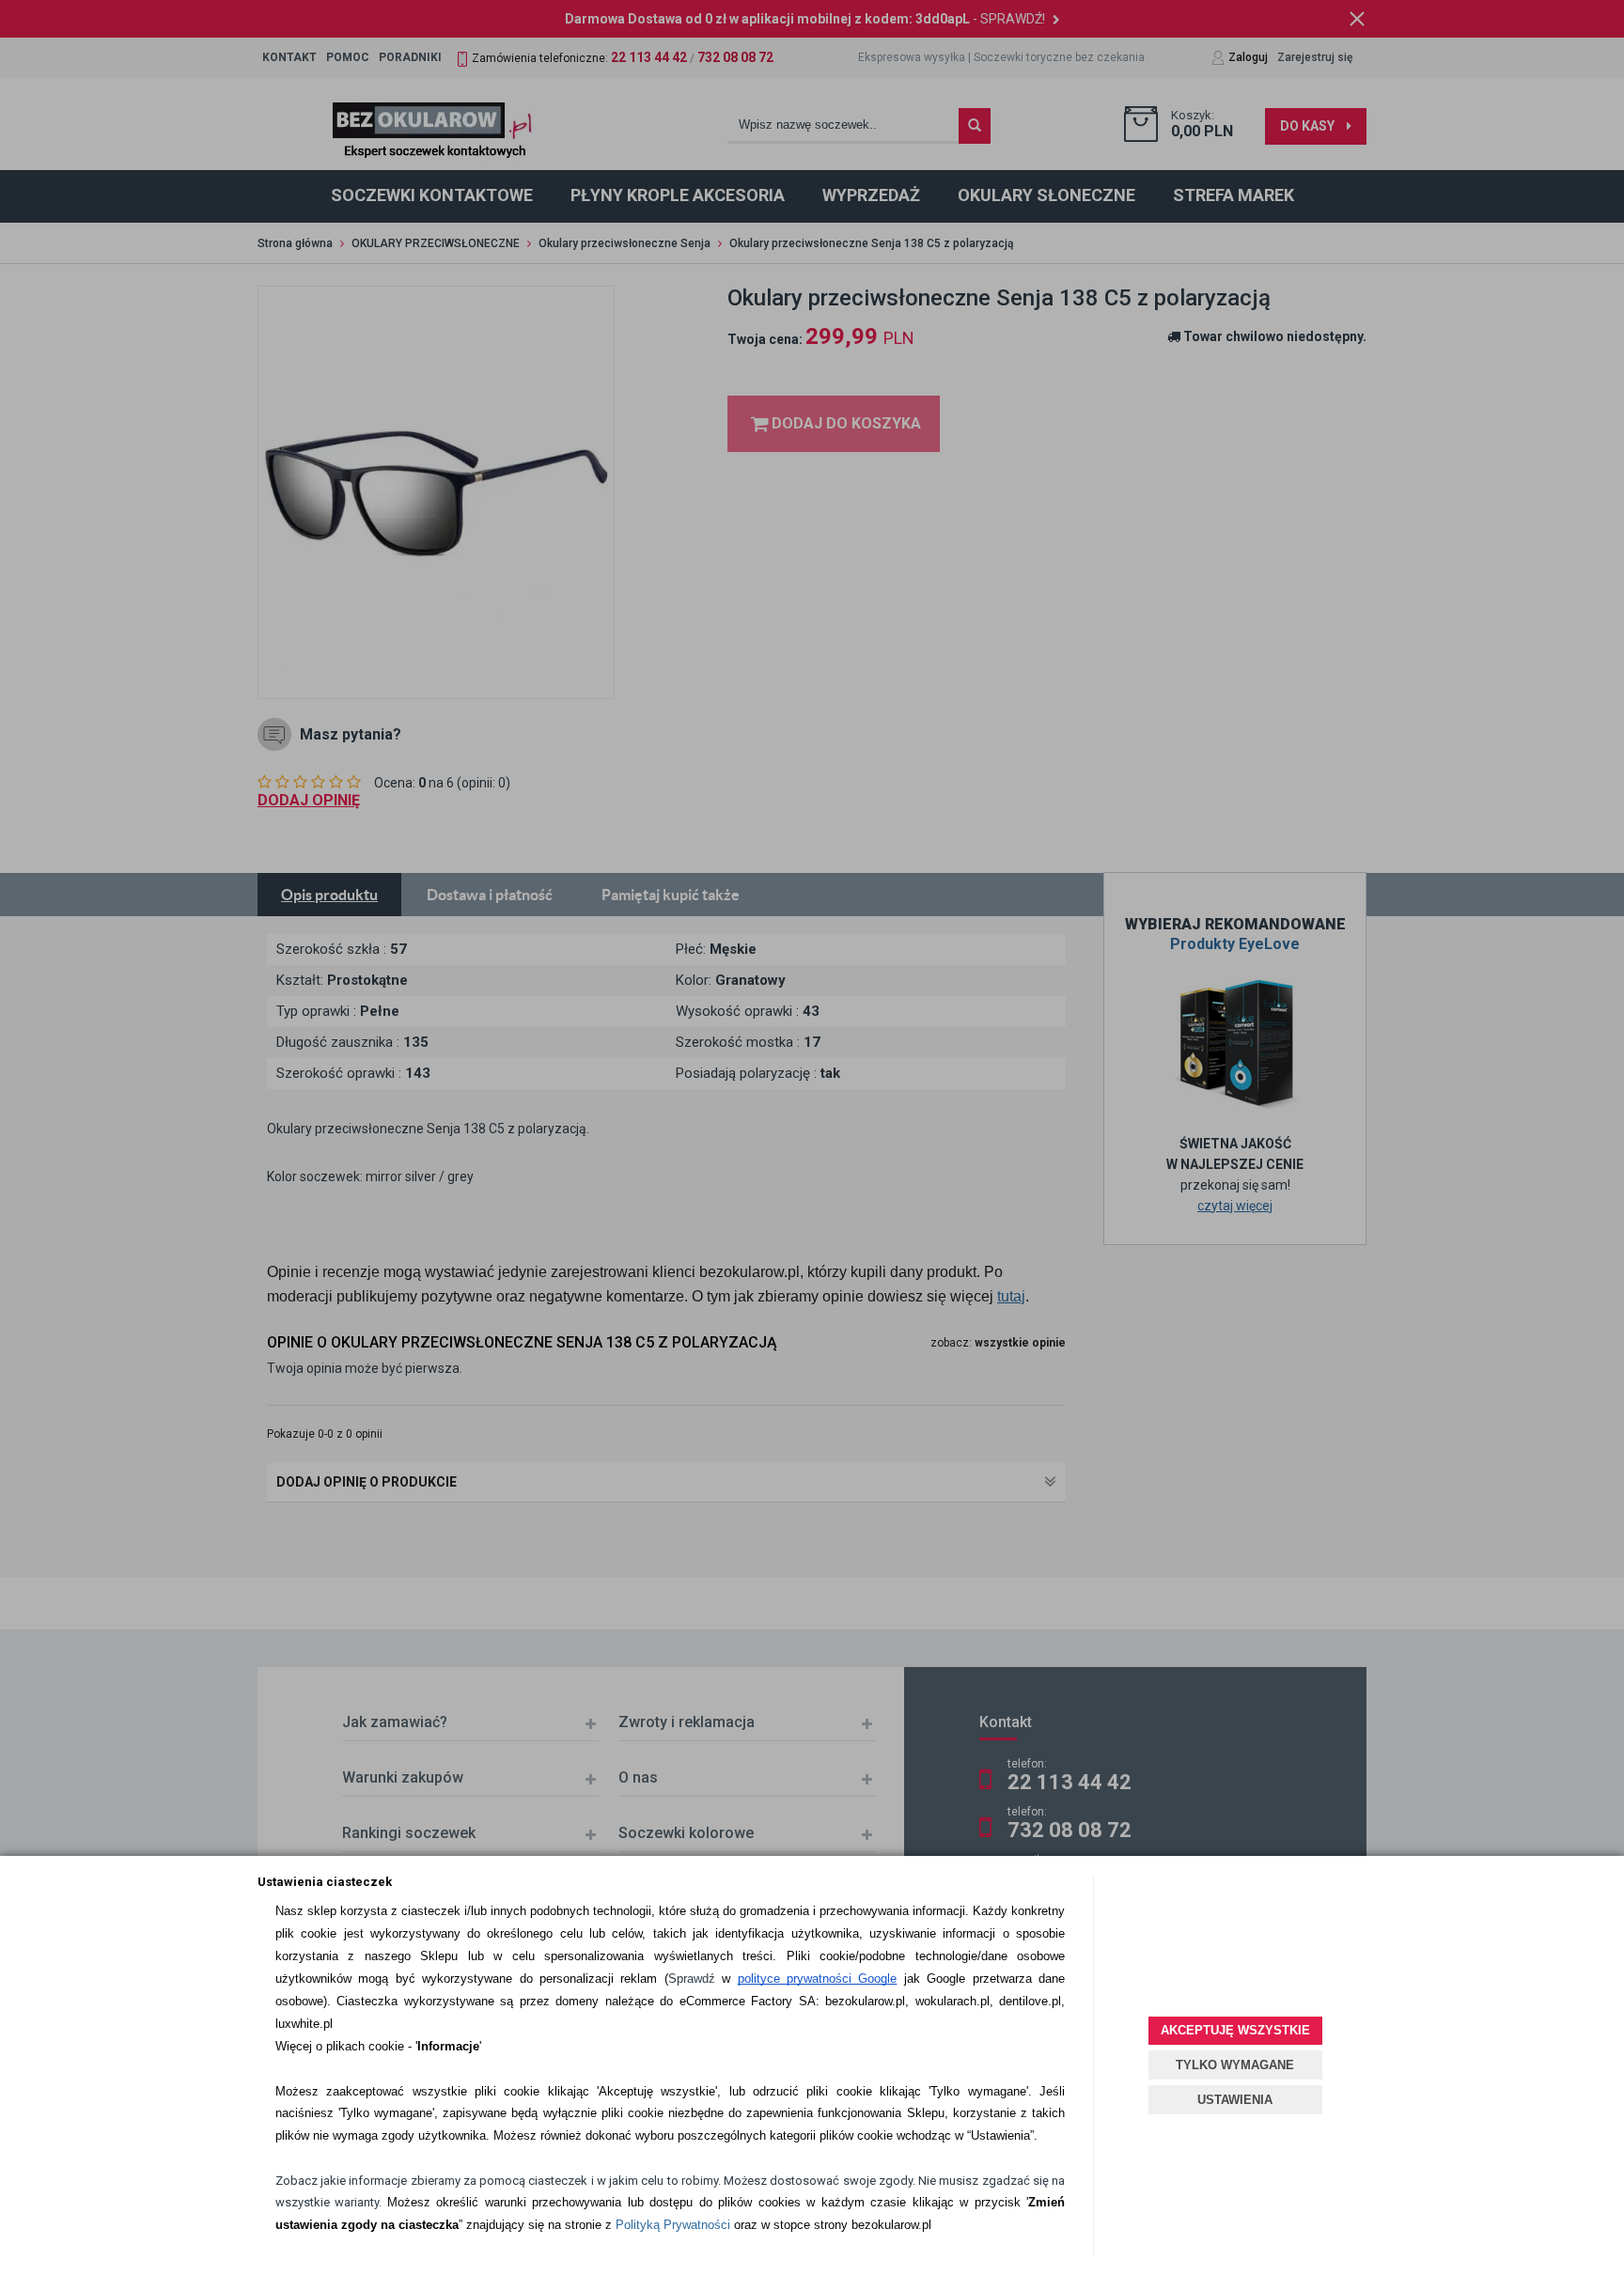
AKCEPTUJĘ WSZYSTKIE (1235, 2030)
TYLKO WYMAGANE (1235, 2065)
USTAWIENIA (1235, 2100)
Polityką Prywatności (673, 2225)
